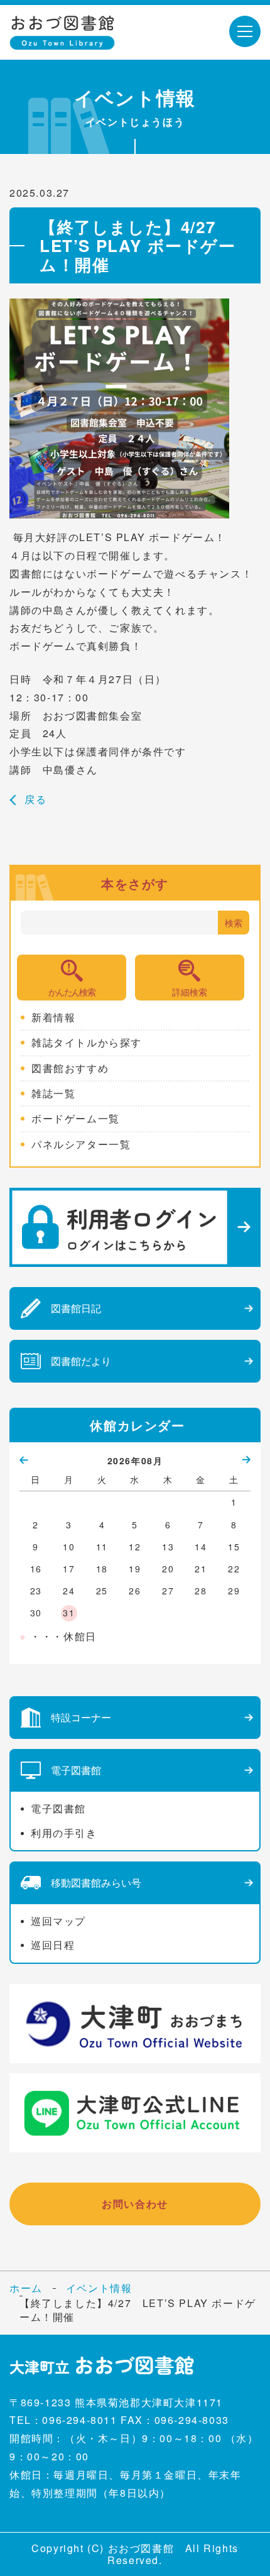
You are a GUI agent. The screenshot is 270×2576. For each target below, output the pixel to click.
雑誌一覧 (53, 1093)
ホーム (26, 2288)
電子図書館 (58, 1808)
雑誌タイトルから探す (87, 1043)
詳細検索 (190, 992)
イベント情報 (99, 2288)
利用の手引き (64, 1833)
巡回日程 (53, 1945)
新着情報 (53, 1017)
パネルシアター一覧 (81, 1144)
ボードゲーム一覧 (76, 1119)
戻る (35, 799)
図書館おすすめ (70, 1068)
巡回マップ (58, 1921)
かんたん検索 (72, 992)
